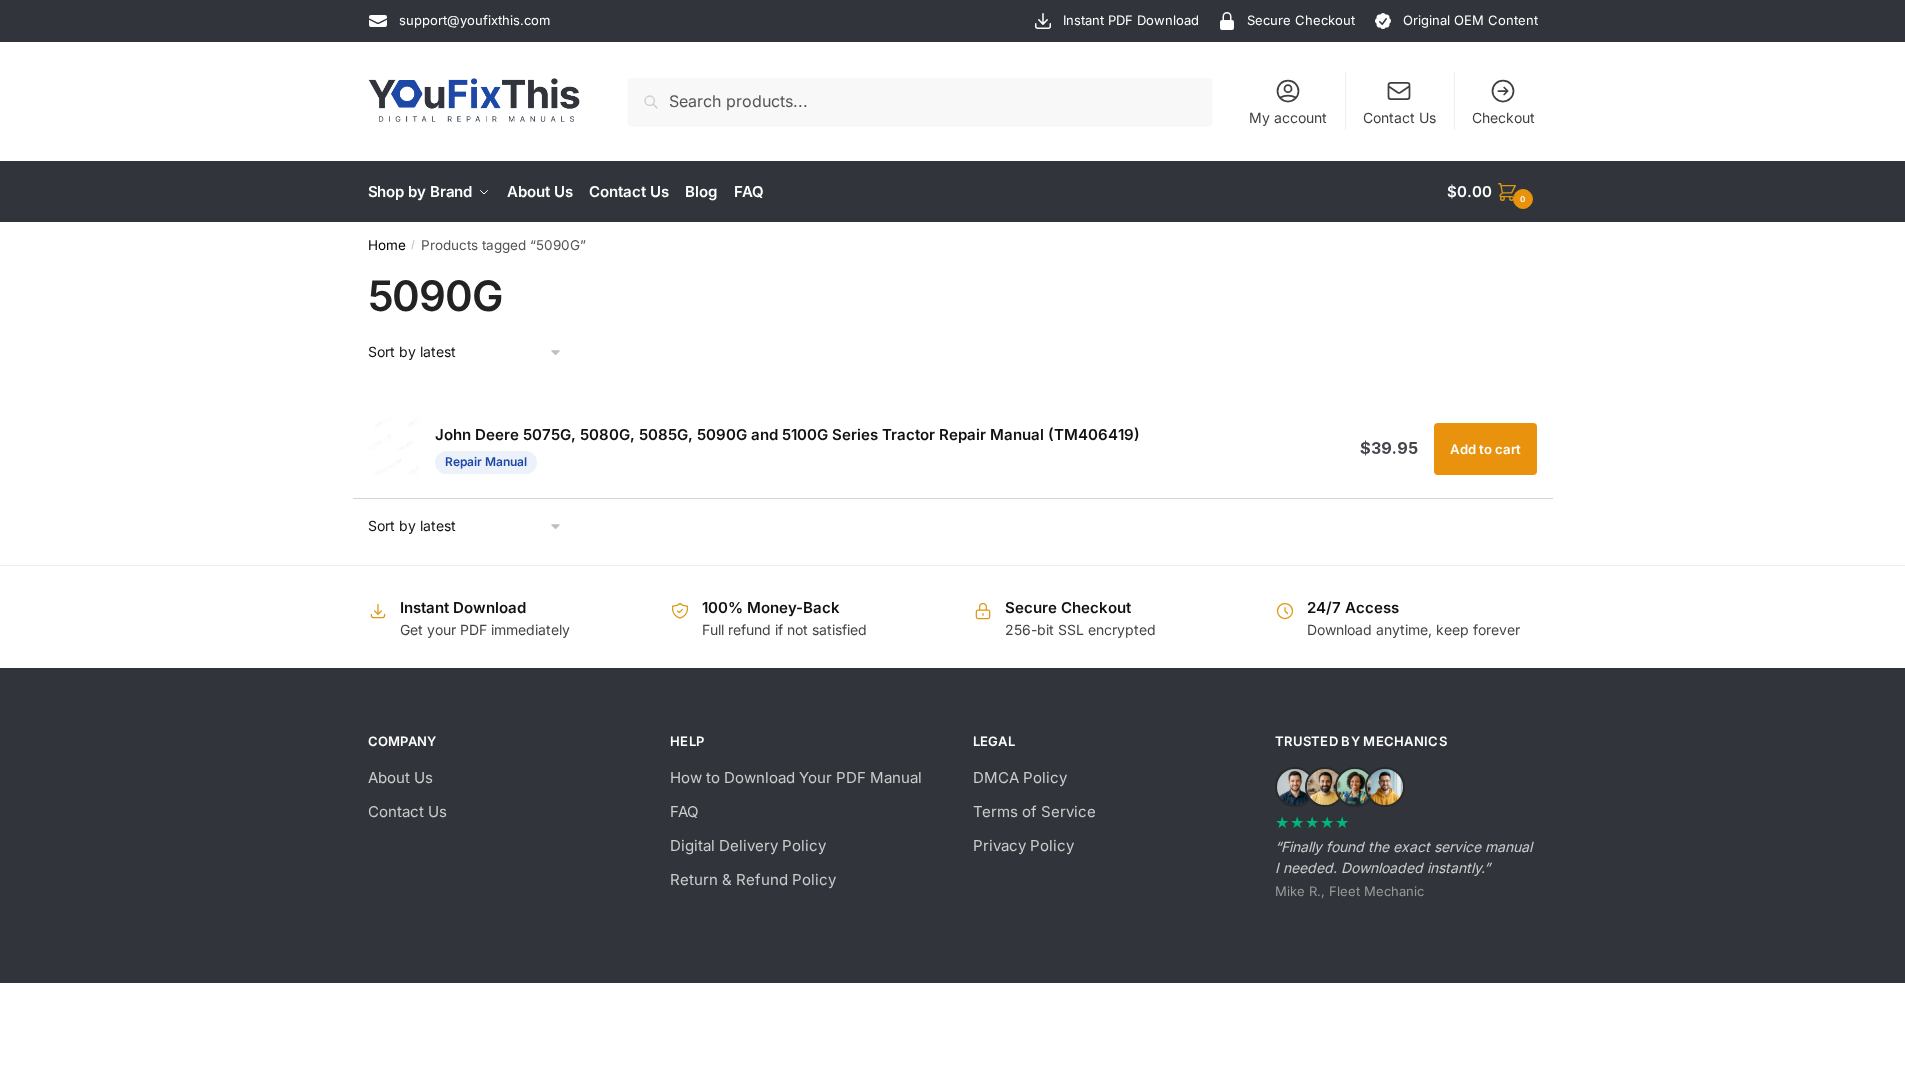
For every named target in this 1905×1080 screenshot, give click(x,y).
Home (387, 245)
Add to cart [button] (1485, 449)
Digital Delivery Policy (748, 845)
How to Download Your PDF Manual (796, 777)
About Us (400, 777)
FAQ (684, 811)
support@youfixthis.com (474, 20)
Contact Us (1399, 117)
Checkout (1503, 117)
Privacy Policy (1023, 845)
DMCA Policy (1020, 777)
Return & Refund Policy (753, 879)
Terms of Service (1034, 811)
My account (1288, 117)
